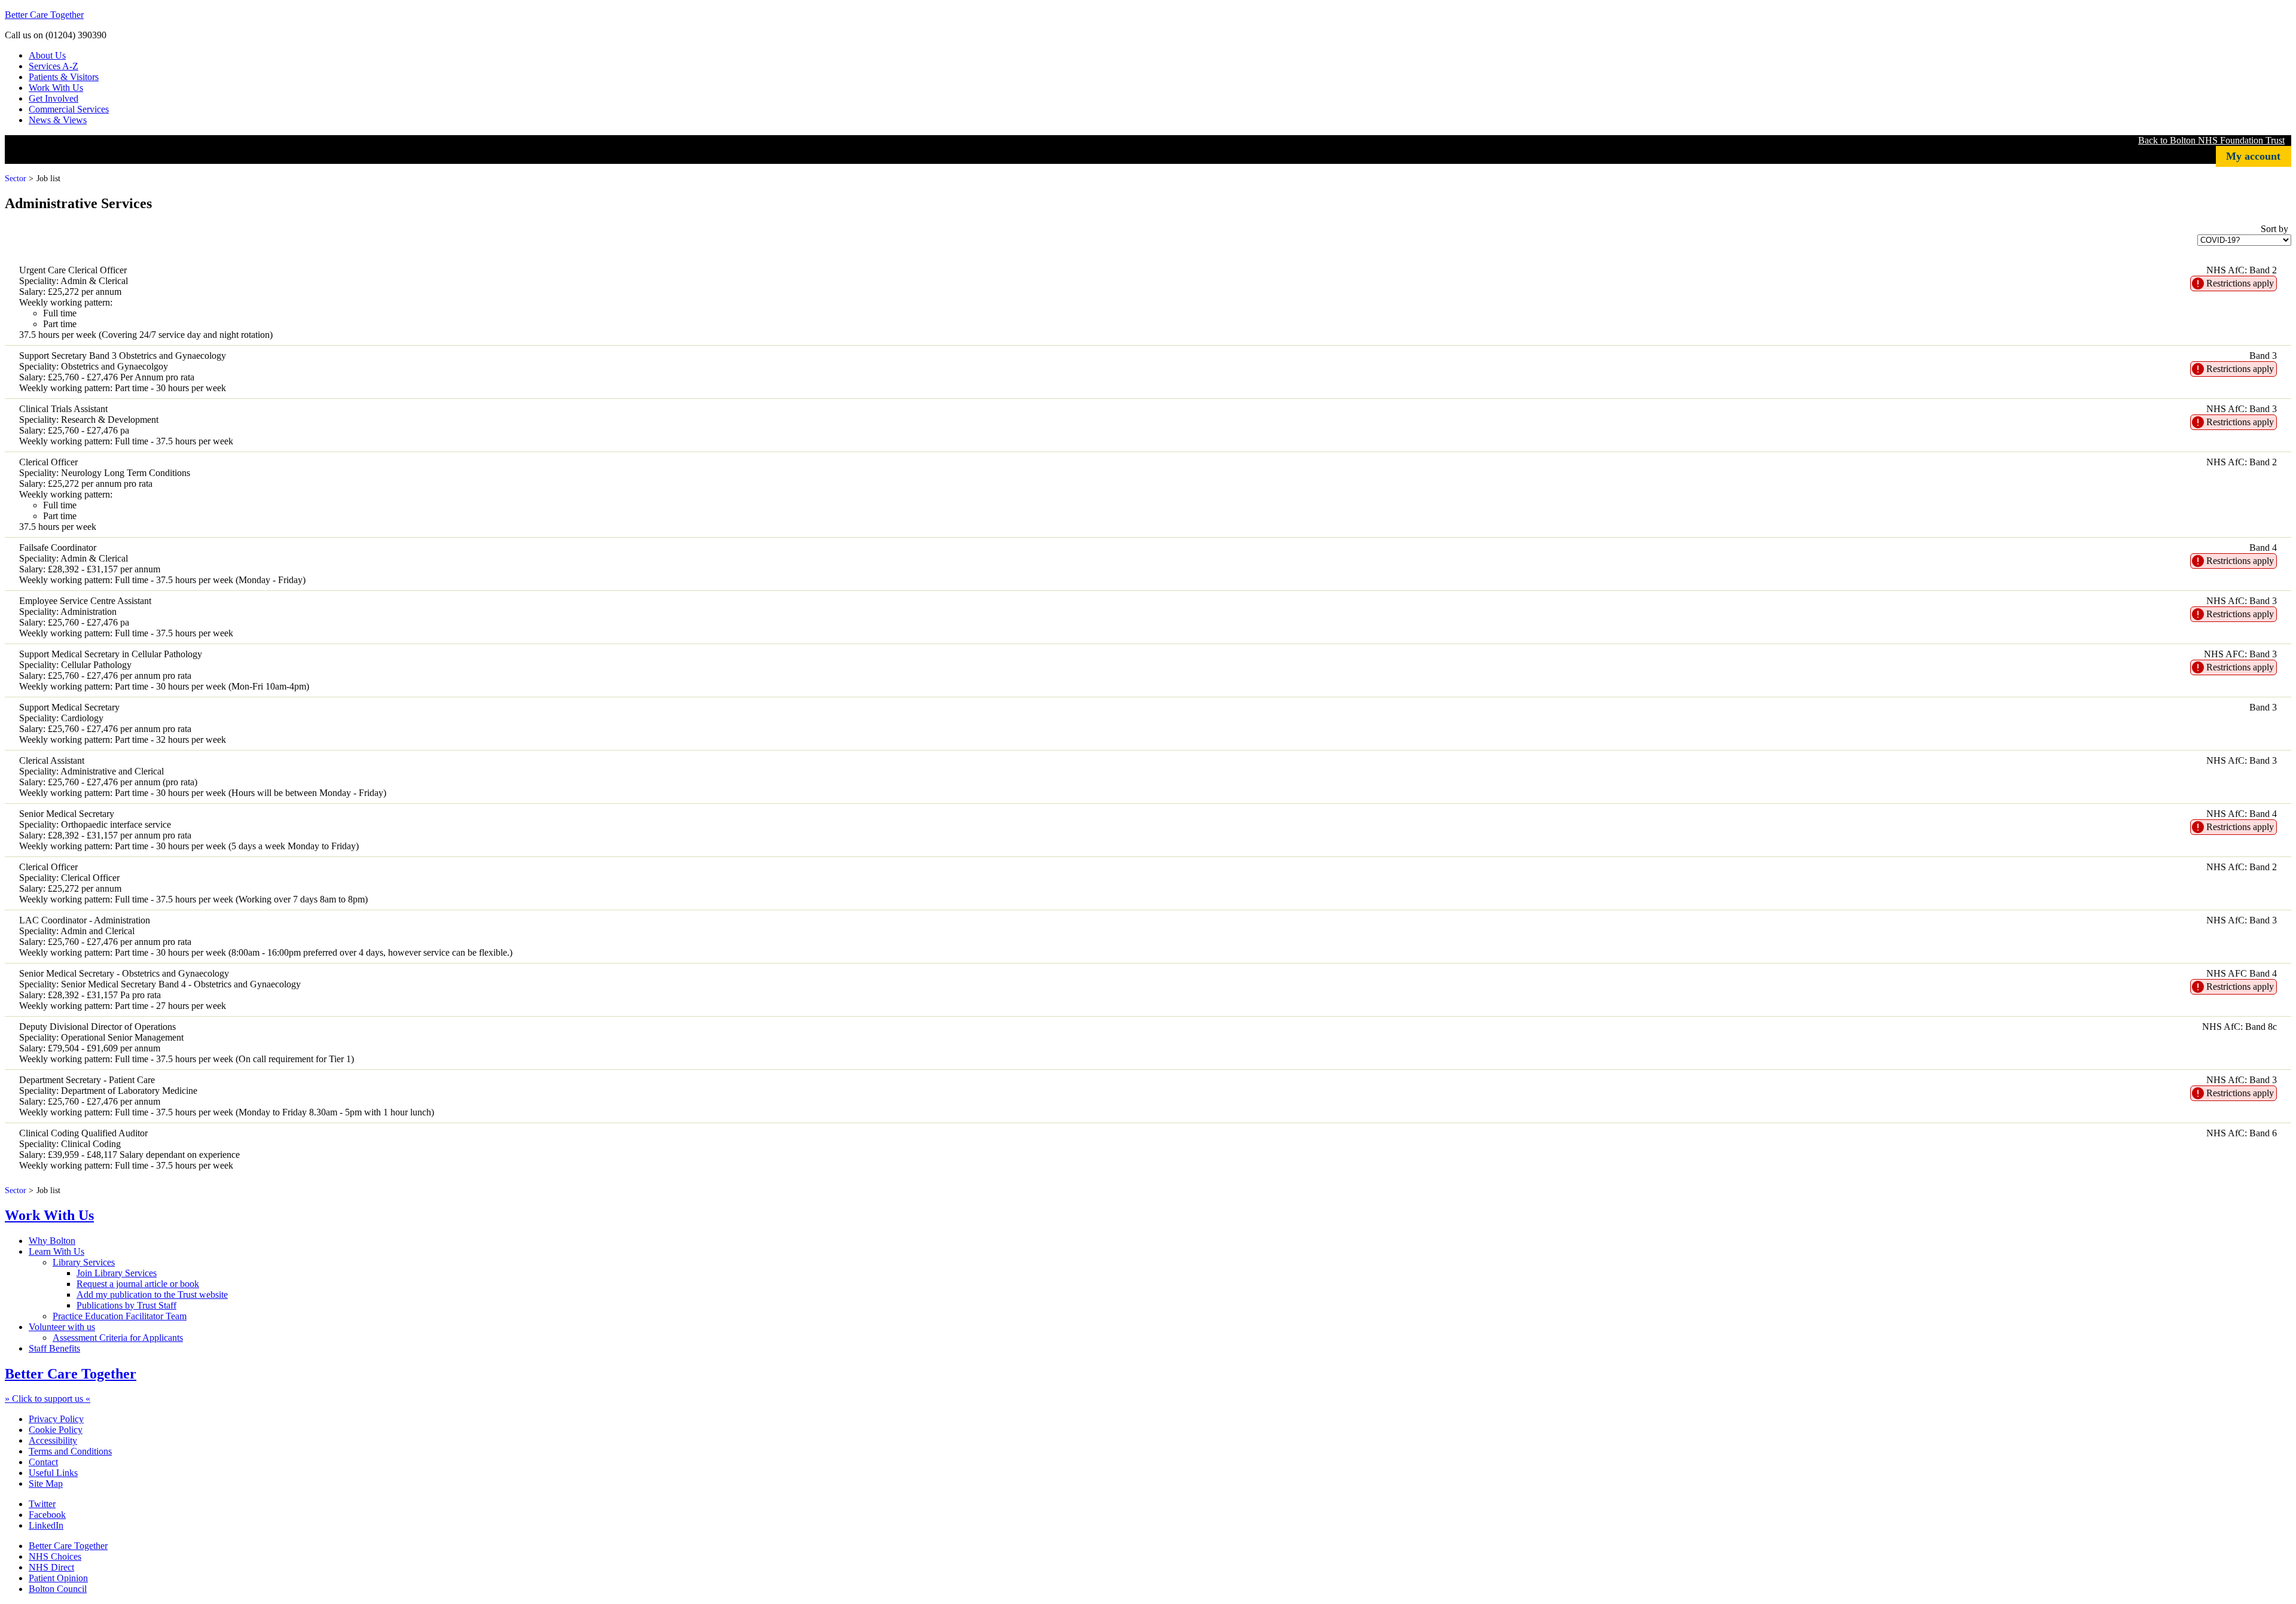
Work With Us (56, 88)
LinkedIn (46, 1525)
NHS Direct (51, 1567)
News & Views (58, 120)
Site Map (46, 1483)
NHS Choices (55, 1556)
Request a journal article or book (138, 1284)
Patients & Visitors (64, 77)
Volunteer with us (62, 1327)
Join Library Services (117, 1273)
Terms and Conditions (70, 1451)
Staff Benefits (54, 1348)
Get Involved (54, 98)
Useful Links (53, 1473)
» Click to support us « (48, 1399)
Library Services (84, 1262)
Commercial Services (69, 109)
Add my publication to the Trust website (152, 1295)
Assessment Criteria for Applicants (118, 1338)
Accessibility (53, 1440)
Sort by (2274, 229)
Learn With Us (57, 1251)
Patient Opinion (58, 1578)
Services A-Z (54, 66)
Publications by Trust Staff (126, 1305)
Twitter (42, 1504)
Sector (16, 178)
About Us (47, 55)
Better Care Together (44, 15)
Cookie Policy (56, 1430)
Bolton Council (58, 1589)
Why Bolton (52, 1241)
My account (2253, 156)
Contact (43, 1462)
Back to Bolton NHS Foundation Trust (2211, 140)
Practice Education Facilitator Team (120, 1316)
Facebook (47, 1515)
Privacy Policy (56, 1419)
